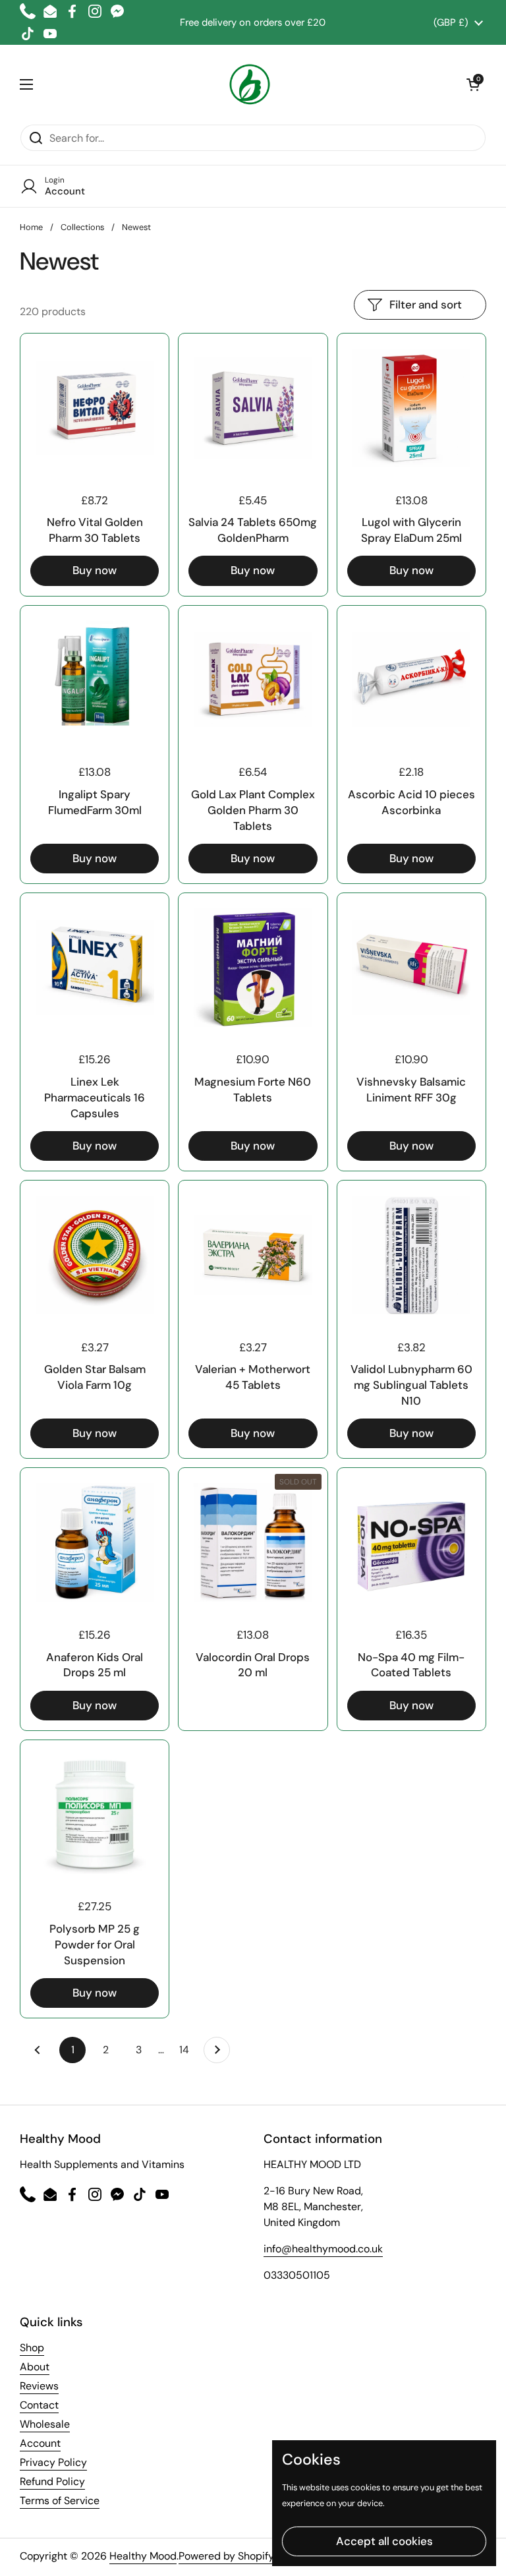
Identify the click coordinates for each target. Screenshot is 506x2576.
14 (188, 2050)
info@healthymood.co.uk (323, 2249)
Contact (39, 2405)
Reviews (39, 2386)
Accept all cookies (384, 2541)
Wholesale (45, 2424)
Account (40, 2443)
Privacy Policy (53, 2462)
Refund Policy (52, 2481)
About (35, 2367)
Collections (82, 227)
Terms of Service (60, 2501)
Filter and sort (426, 305)
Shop (32, 2348)
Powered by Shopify (226, 2556)
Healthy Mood (143, 2556)
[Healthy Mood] (250, 84)
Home (31, 227)
